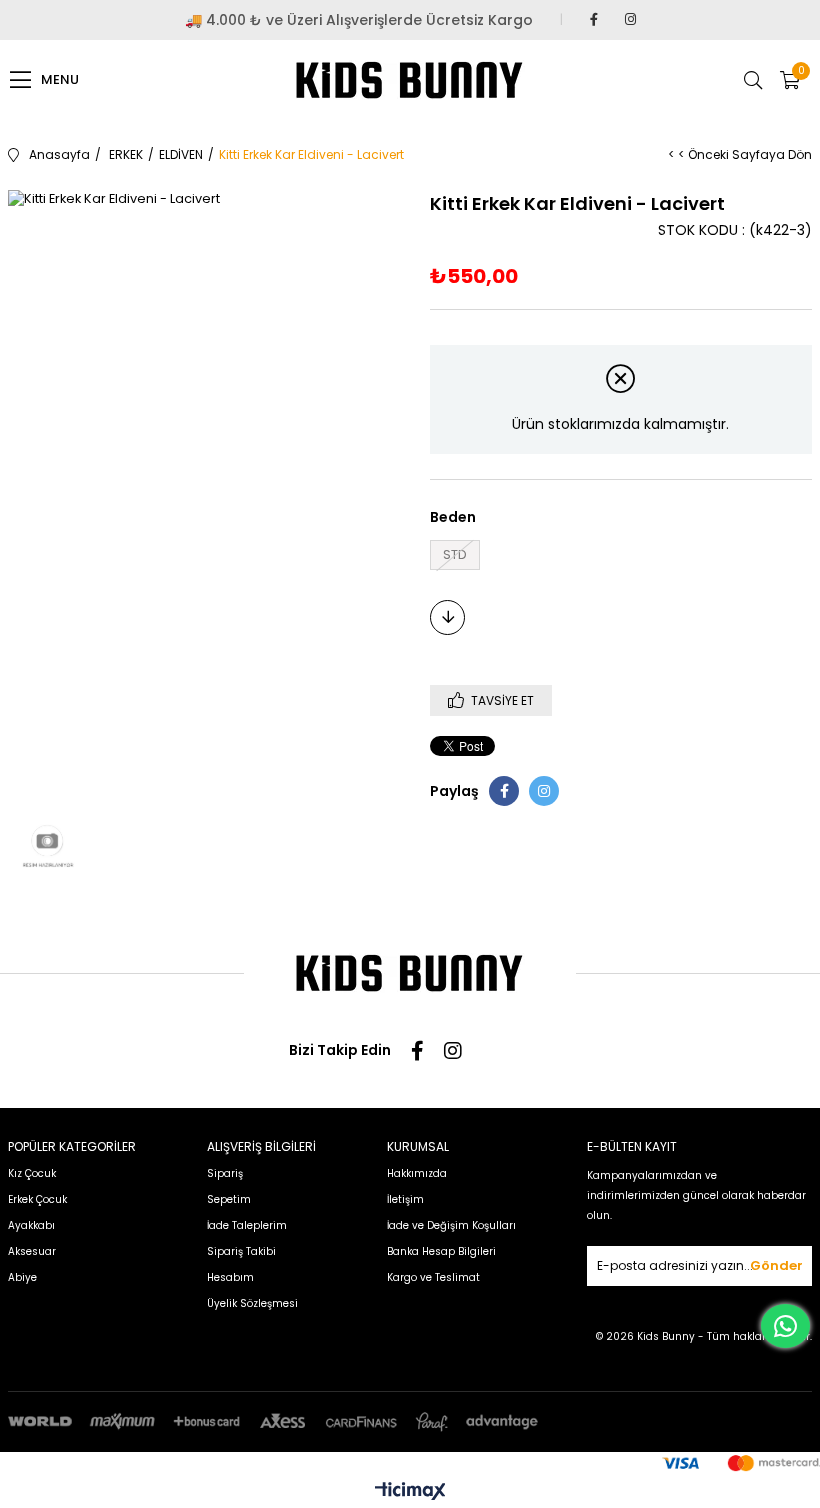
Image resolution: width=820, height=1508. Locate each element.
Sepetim (229, 1199)
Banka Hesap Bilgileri (441, 1251)
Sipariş (225, 1173)
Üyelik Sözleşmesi (252, 1303)
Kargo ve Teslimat (433, 1277)
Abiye (22, 1277)
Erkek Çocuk (37, 1199)
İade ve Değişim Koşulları (451, 1225)
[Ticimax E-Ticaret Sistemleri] (410, 1492)
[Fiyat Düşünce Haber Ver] (447, 617)
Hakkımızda (417, 1173)
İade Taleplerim (247, 1225)
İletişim (405, 1199)
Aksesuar (32, 1251)
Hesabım (230, 1277)
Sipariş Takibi (241, 1251)
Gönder (776, 1265)
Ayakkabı (31, 1225)
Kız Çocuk (32, 1173)
